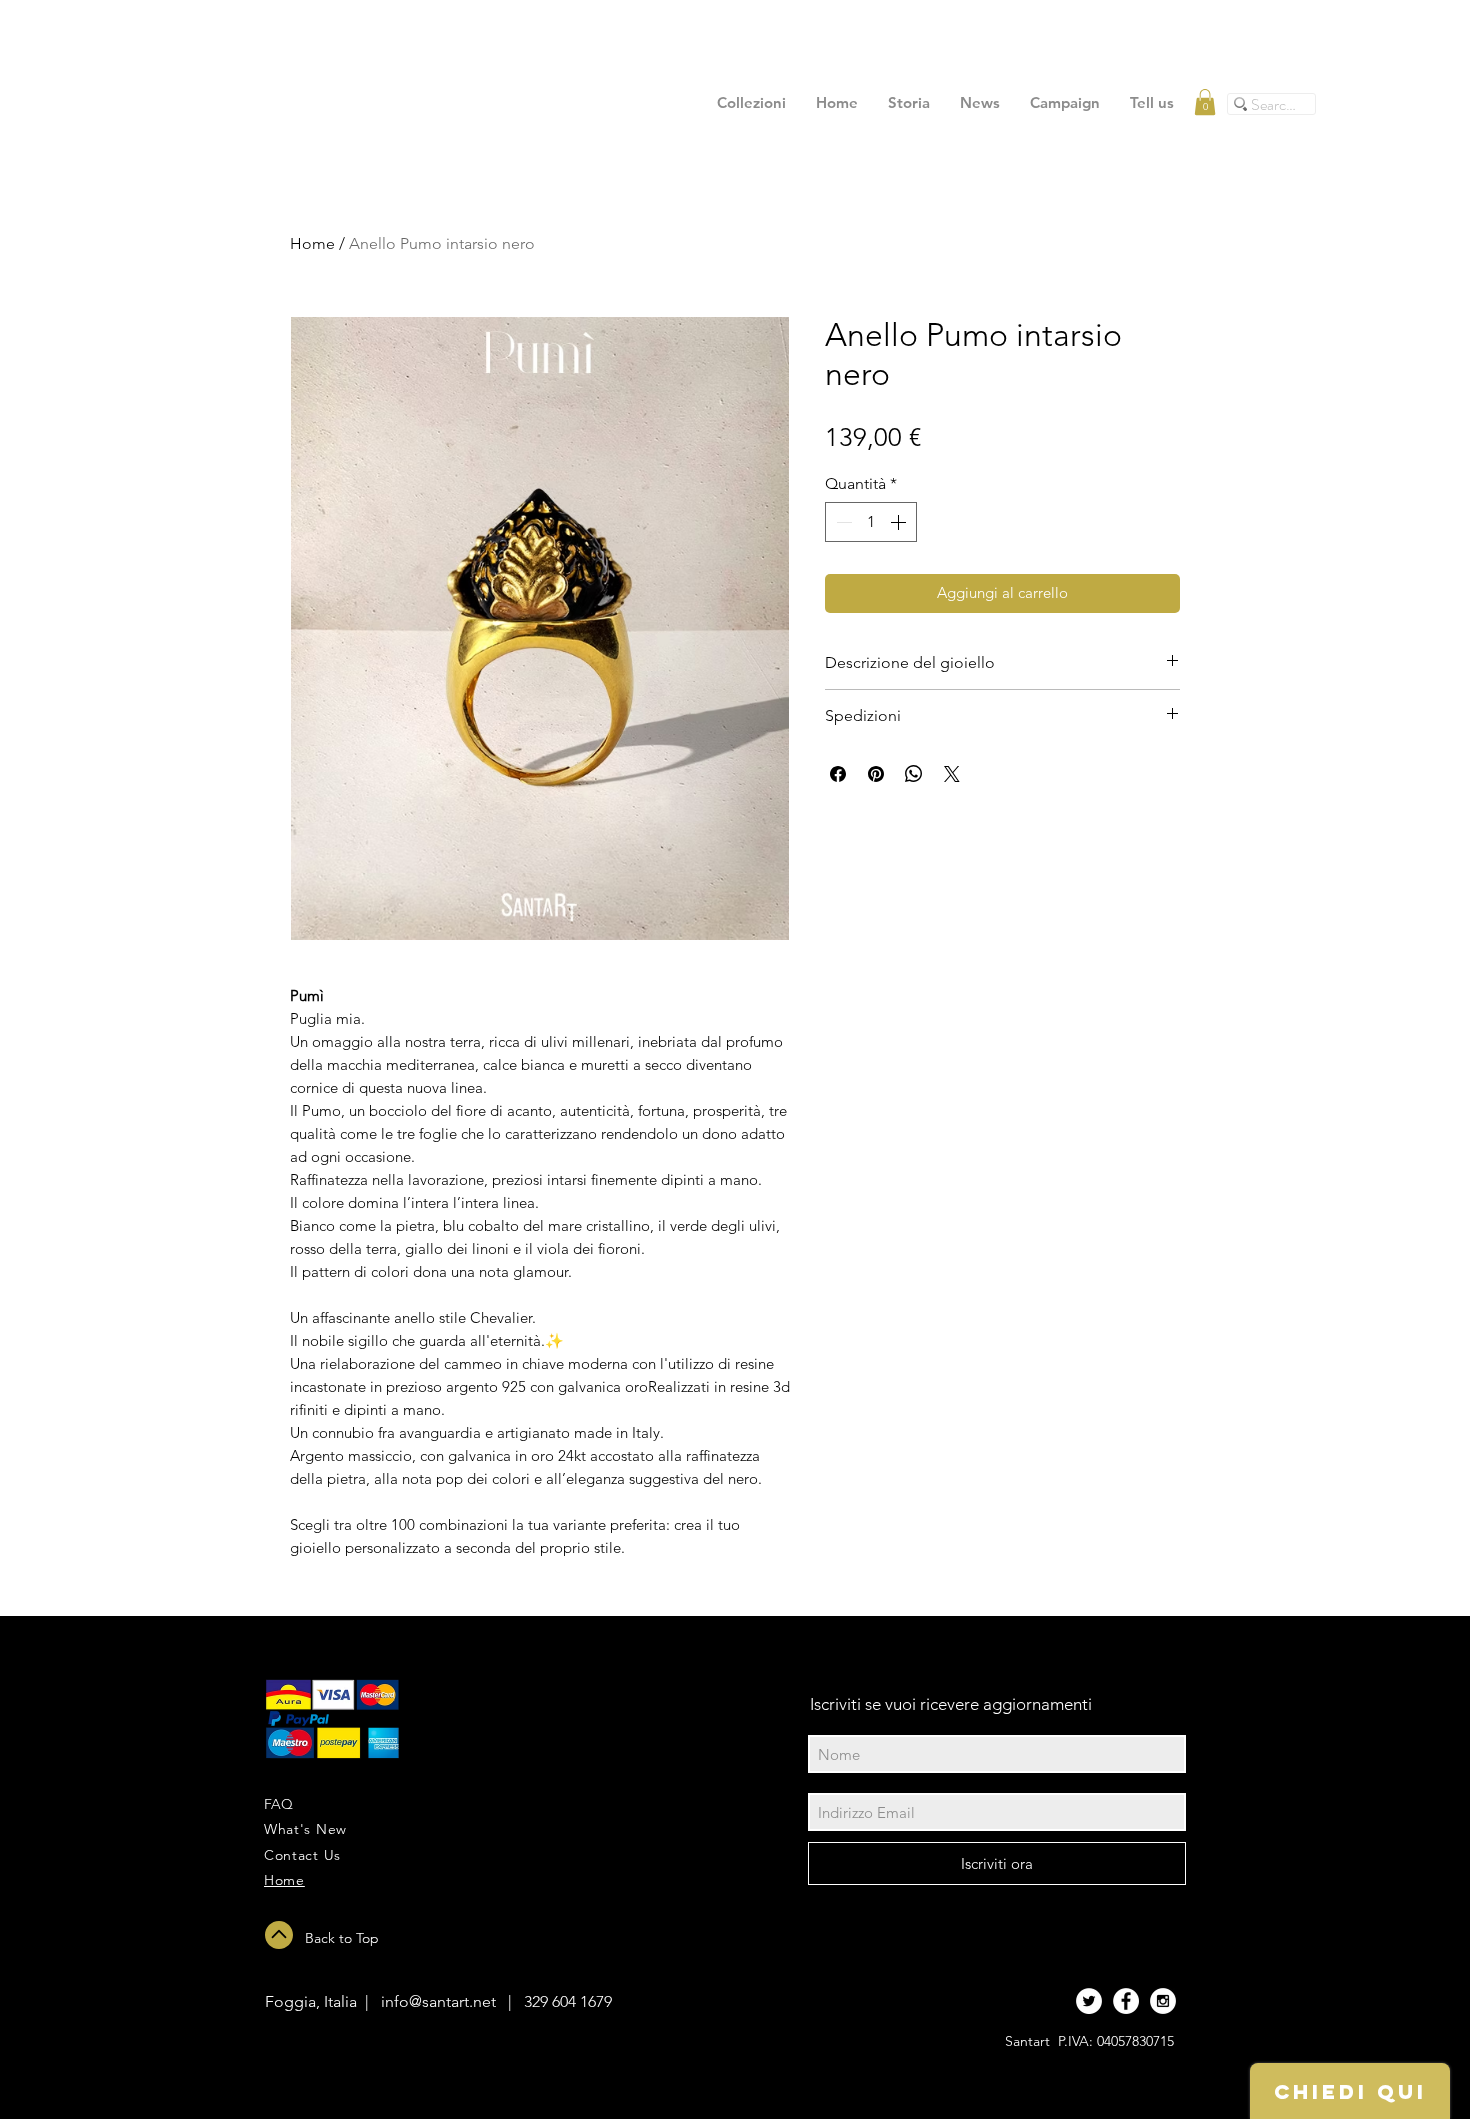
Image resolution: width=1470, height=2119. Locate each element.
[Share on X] (952, 774)
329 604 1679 (568, 2001)
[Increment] (900, 522)
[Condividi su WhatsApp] (914, 774)
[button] (1205, 102)
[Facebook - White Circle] (1126, 2001)
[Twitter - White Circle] (1089, 2001)
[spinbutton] (871, 522)
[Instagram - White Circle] (1163, 2001)
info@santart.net (438, 2001)
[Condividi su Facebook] (838, 774)
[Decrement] (842, 522)
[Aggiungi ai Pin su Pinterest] (876, 774)
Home (312, 243)
